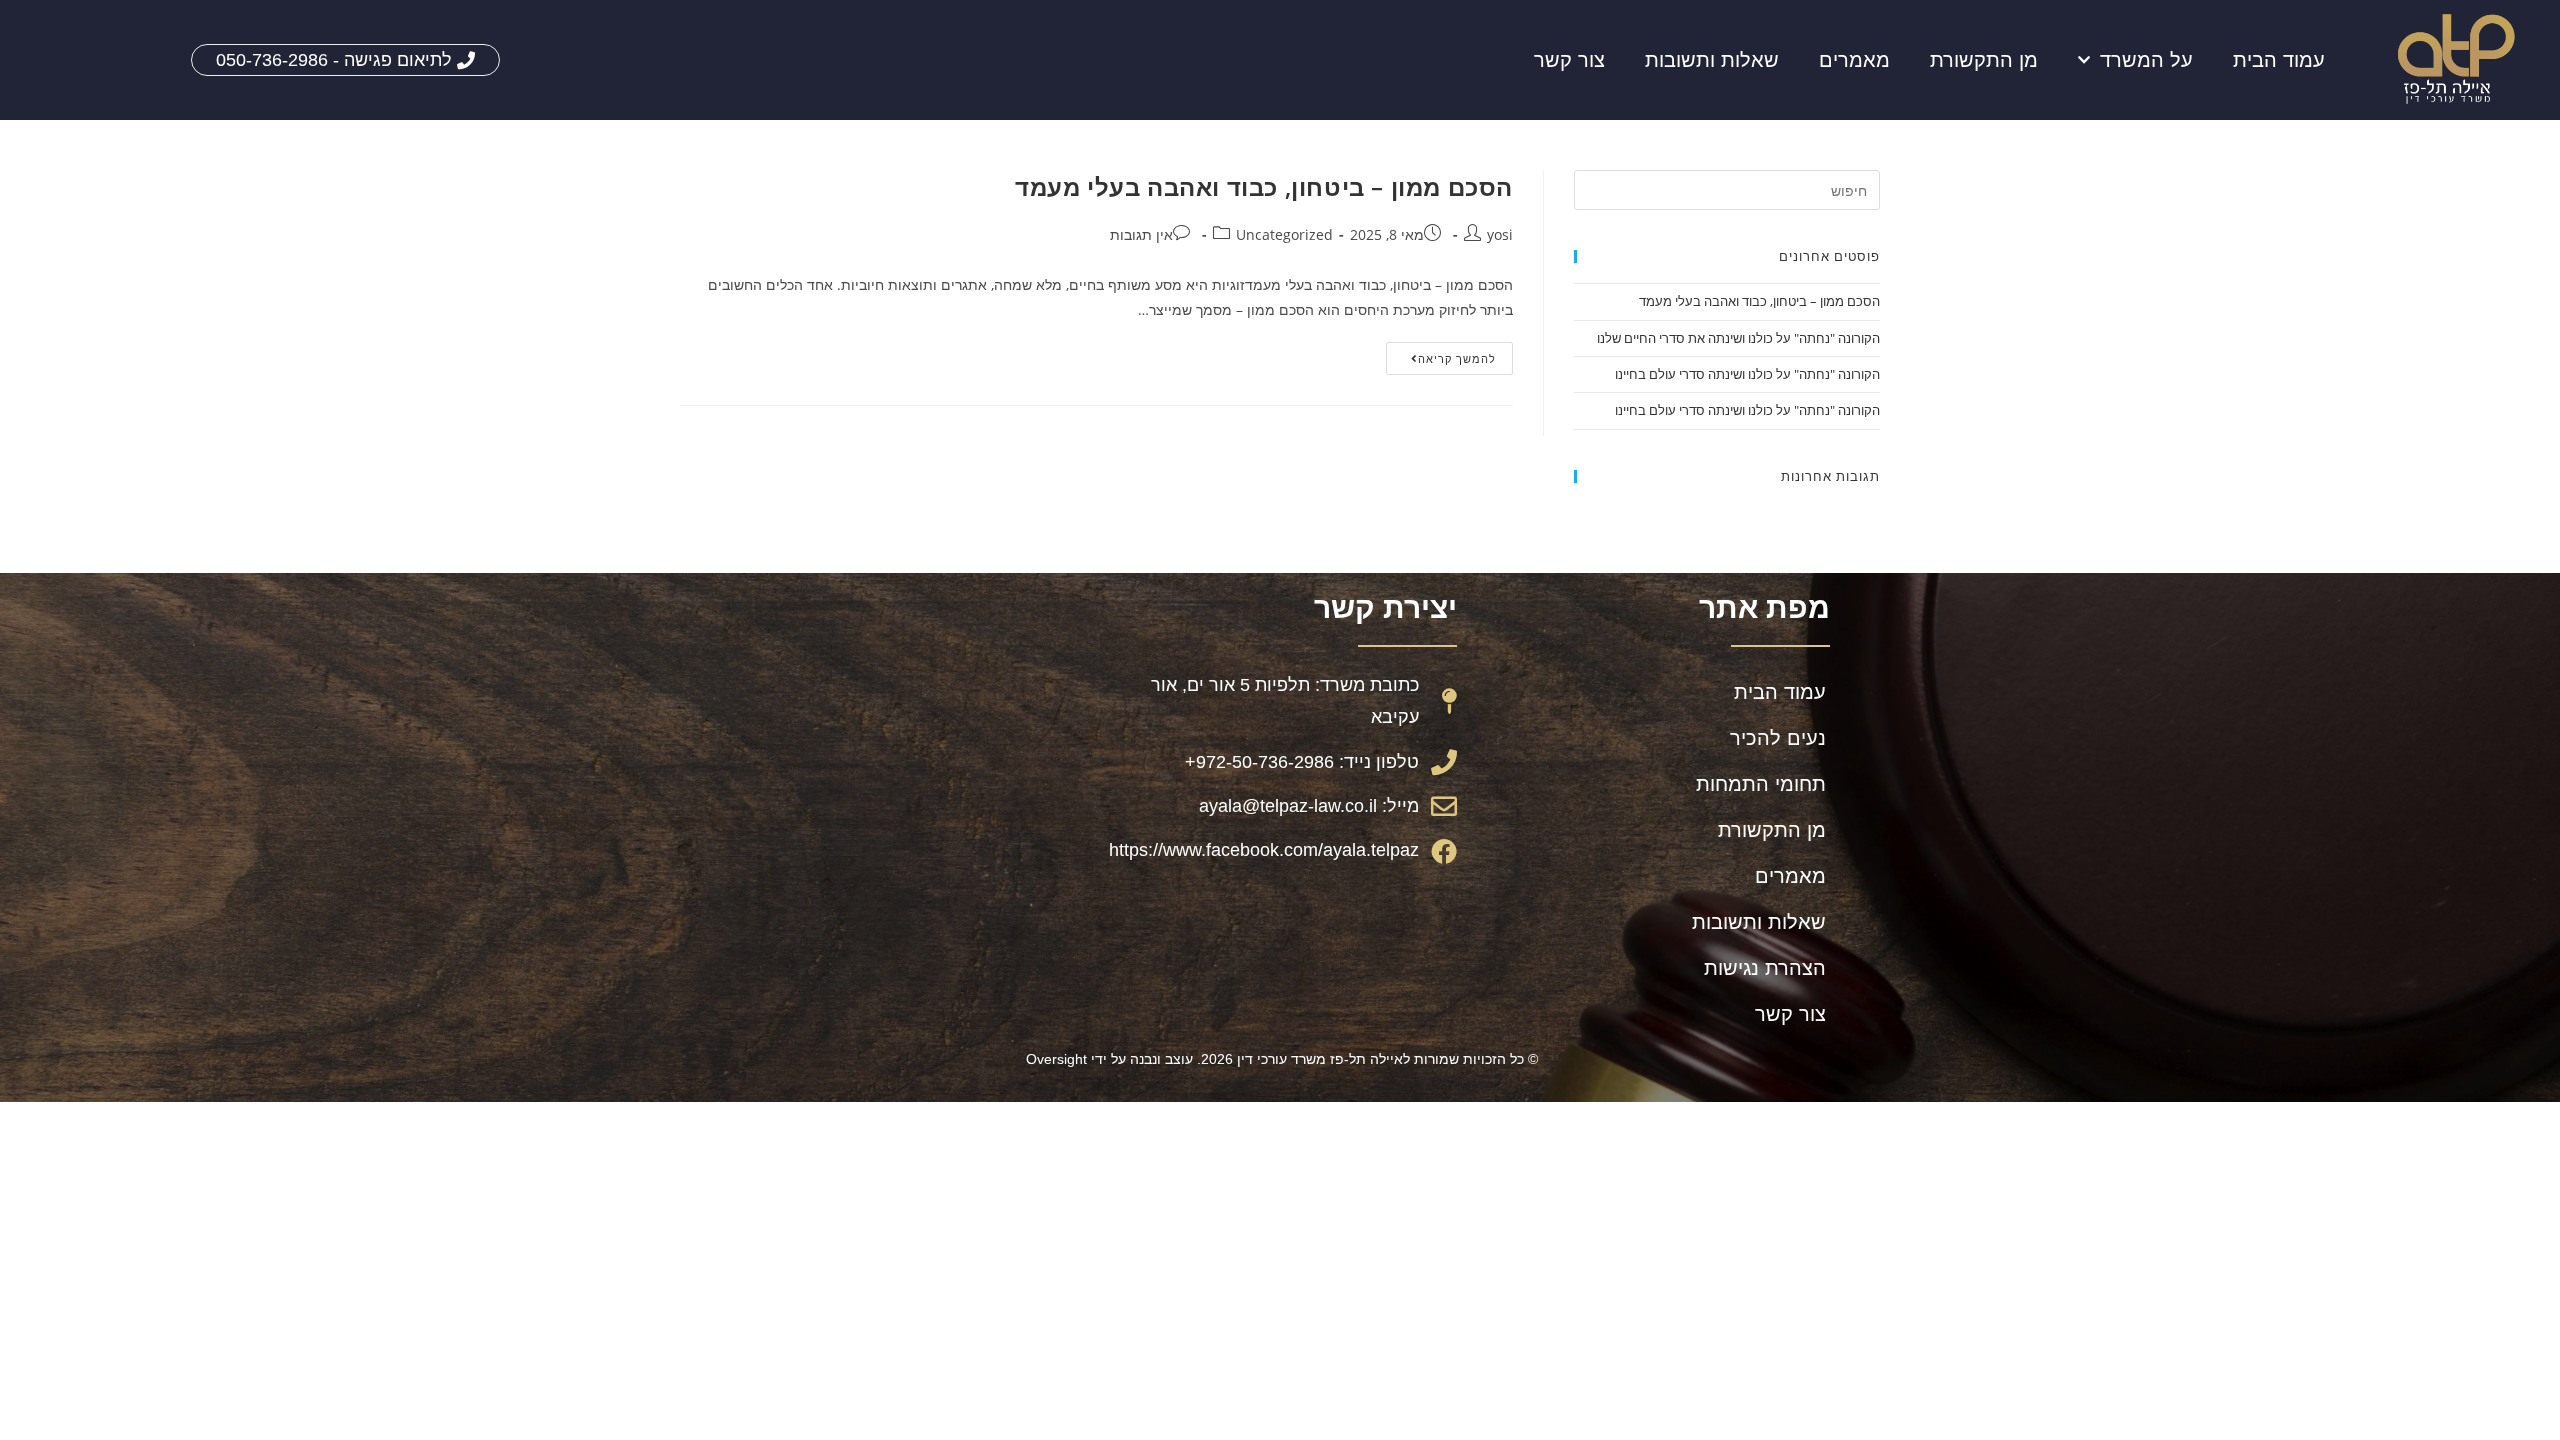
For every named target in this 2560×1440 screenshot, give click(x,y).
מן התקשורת (1984, 60)
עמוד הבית (2279, 60)
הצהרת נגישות (1765, 968)
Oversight (1056, 1059)
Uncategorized (1284, 234)
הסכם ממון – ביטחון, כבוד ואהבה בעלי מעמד (1264, 186)
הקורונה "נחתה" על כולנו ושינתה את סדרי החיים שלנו (1738, 338)
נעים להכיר (1778, 738)
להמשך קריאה (1441, 354)
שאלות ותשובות (1712, 60)
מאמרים (1854, 60)
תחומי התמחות (1761, 784)
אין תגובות (1141, 234)
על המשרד (2146, 60)
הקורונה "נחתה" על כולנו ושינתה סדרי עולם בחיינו (1747, 374)
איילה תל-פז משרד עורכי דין (1320, 1059)
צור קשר (1569, 60)
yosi (1500, 234)
